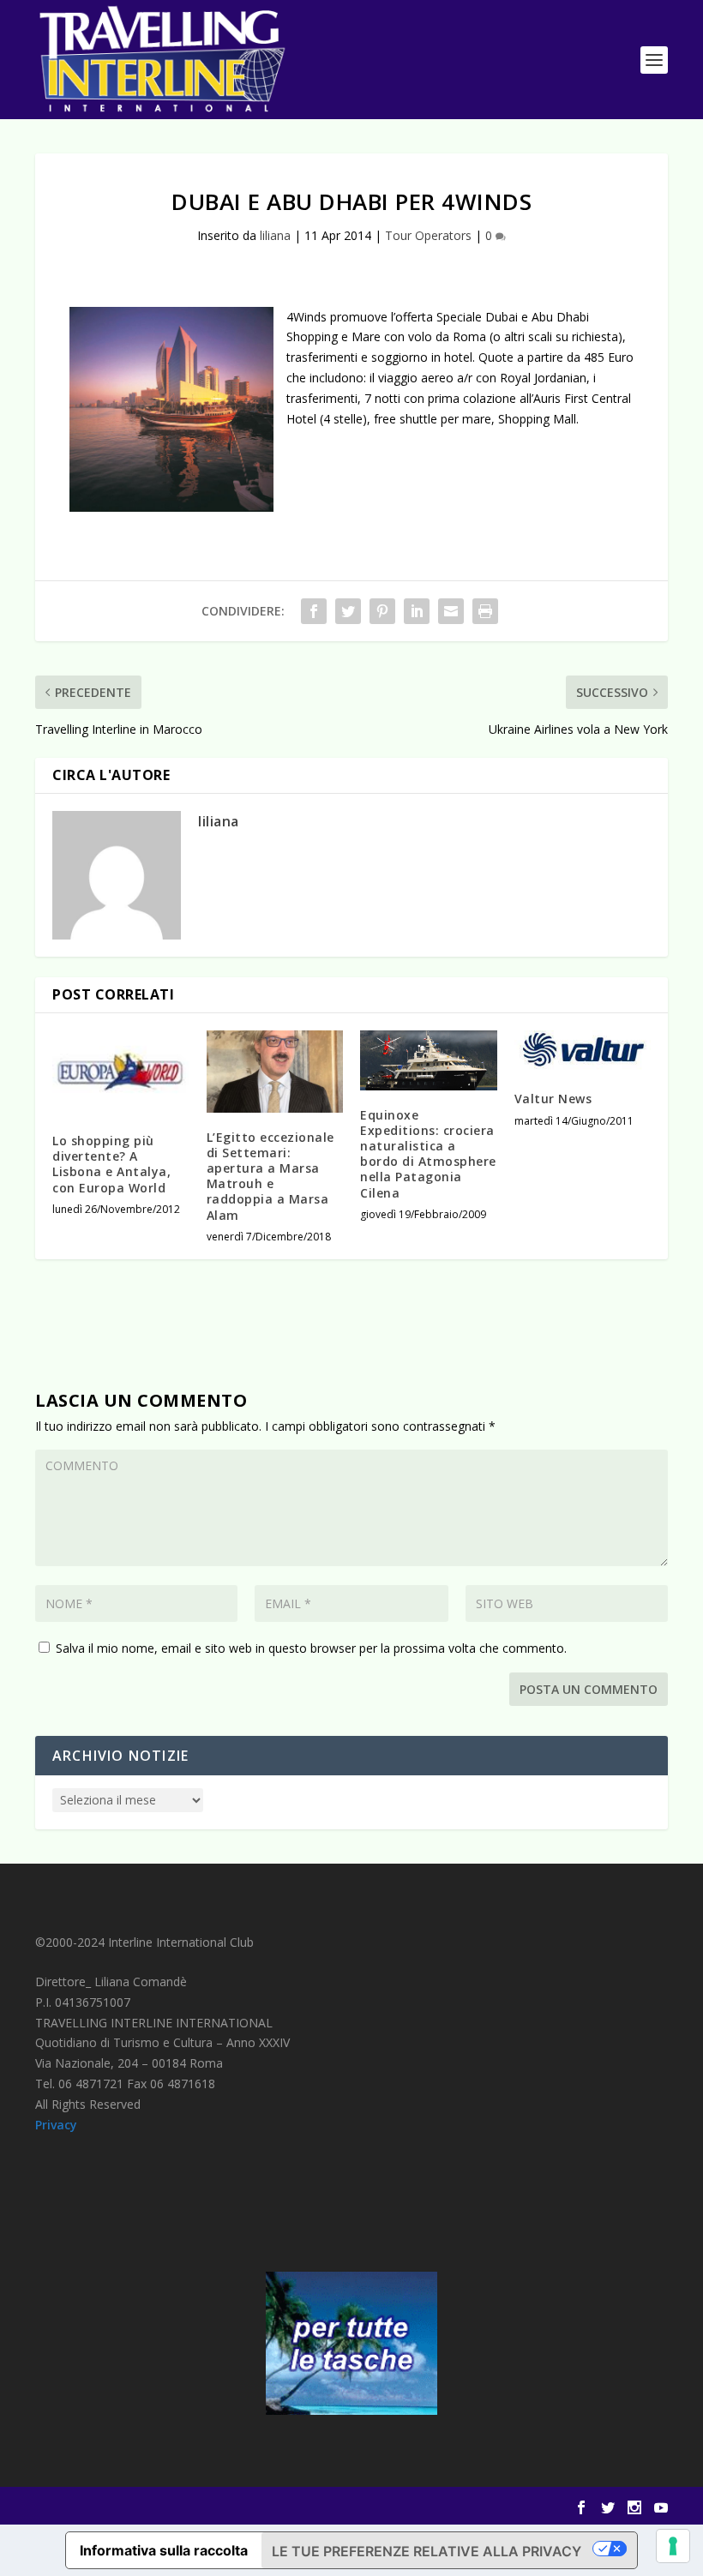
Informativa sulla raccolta (164, 2550)
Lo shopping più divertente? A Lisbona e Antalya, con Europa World (111, 1164)
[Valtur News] (583, 1052)
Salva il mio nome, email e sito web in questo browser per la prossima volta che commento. (311, 1648)
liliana (275, 235)
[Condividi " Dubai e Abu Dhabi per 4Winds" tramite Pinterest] (382, 611)
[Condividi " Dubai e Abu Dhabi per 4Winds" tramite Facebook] (314, 611)
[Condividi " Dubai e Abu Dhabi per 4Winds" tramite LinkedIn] (417, 611)
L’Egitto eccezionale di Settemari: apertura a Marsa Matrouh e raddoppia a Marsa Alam (270, 1176)
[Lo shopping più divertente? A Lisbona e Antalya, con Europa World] (121, 1073)
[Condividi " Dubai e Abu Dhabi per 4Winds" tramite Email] (451, 611)
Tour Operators (428, 235)
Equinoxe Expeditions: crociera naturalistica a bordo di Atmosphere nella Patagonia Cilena (428, 1154)
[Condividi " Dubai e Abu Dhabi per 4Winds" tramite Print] (485, 611)
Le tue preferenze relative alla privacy (427, 2551)
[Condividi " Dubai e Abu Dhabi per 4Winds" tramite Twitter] (348, 611)
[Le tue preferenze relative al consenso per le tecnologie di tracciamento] (673, 2546)
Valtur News (553, 1099)
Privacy (56, 2125)
